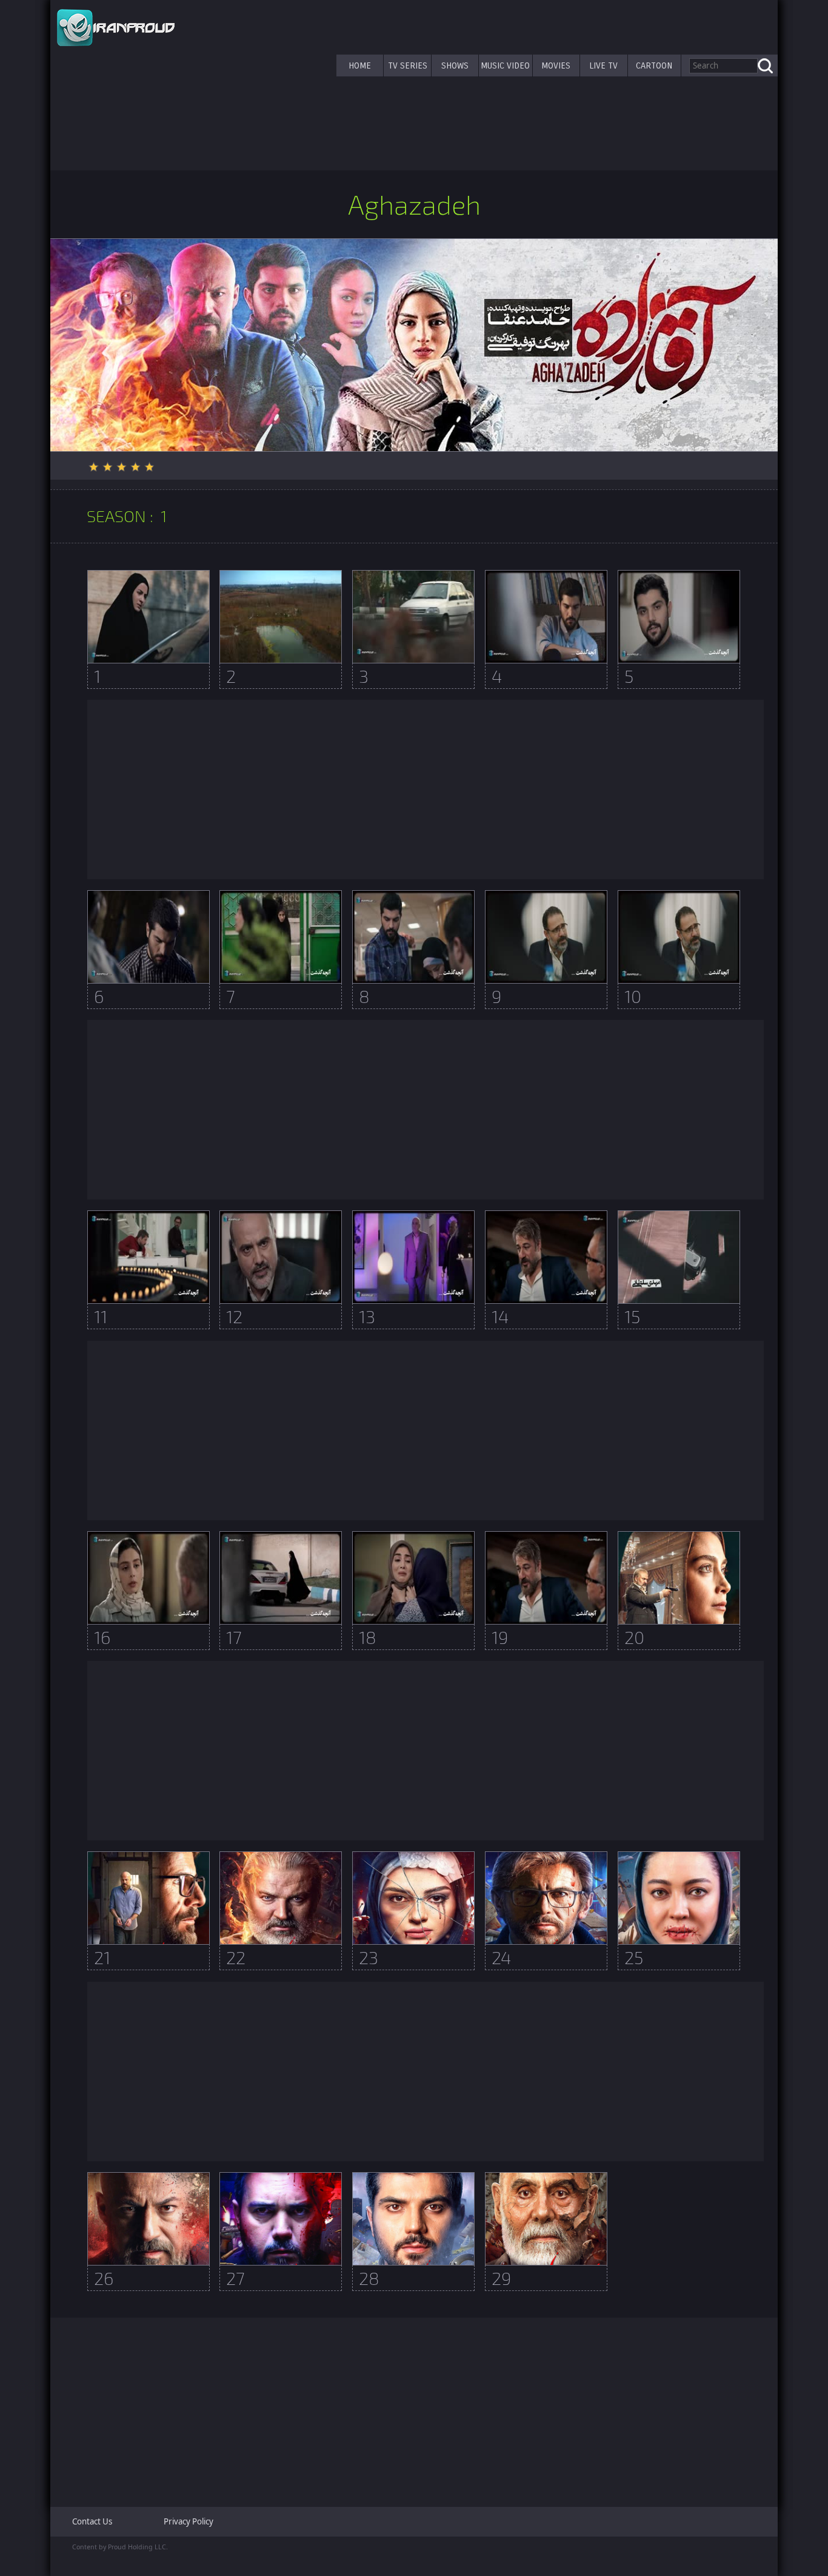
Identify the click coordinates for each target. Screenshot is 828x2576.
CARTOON (654, 65)
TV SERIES (408, 65)
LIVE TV (603, 65)
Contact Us (92, 2521)
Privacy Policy (189, 2521)
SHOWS (455, 65)
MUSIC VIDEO (505, 65)
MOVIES (556, 65)
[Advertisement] (426, 790)
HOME (360, 65)
